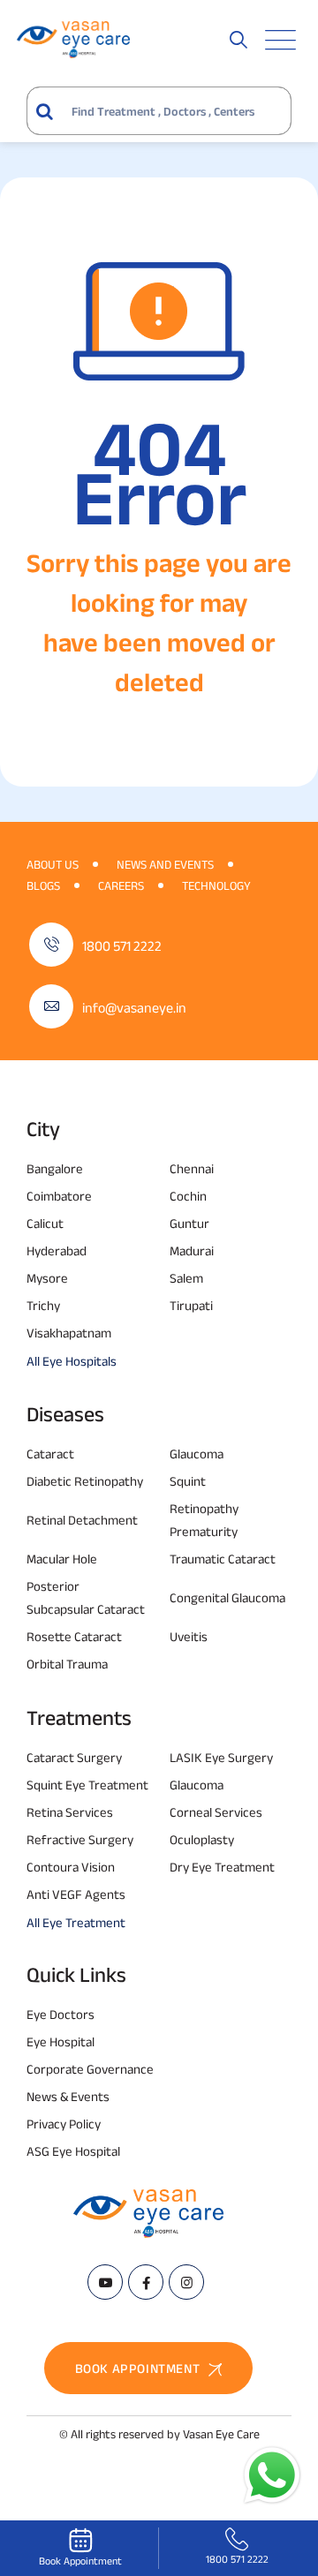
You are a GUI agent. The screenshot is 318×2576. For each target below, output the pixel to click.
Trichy (43, 1305)
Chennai (192, 1168)
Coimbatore (59, 1196)
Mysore (47, 1278)
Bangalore (55, 1168)
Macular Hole (62, 1559)
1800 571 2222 (122, 946)
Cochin (188, 1196)
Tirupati (191, 1305)
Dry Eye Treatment (222, 1867)
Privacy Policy (64, 2124)
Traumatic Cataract (223, 1559)
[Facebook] (146, 2282)
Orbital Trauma (67, 1664)
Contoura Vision (71, 1867)
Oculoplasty (202, 1839)
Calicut (45, 1223)
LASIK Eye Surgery (221, 1757)
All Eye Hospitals (72, 1361)
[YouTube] (105, 2282)
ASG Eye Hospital (73, 2151)
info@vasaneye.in (134, 1008)
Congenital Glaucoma (227, 1597)
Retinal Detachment (82, 1520)
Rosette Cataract (74, 1636)
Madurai (192, 1250)
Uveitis (189, 1636)
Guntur (189, 1223)
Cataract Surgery (74, 1757)
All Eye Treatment (76, 1922)
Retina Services (70, 1812)
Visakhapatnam (69, 1333)
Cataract (50, 1454)
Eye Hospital (61, 2041)
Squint (188, 1481)
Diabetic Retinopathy (85, 1481)
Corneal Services (216, 1812)
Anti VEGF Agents (76, 1894)
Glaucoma (197, 1454)
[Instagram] (186, 2282)
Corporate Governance (90, 2069)
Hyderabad (57, 1250)
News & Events (68, 2096)
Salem (186, 1278)
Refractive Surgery (80, 1839)
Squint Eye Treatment (87, 1785)
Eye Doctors (61, 2014)
